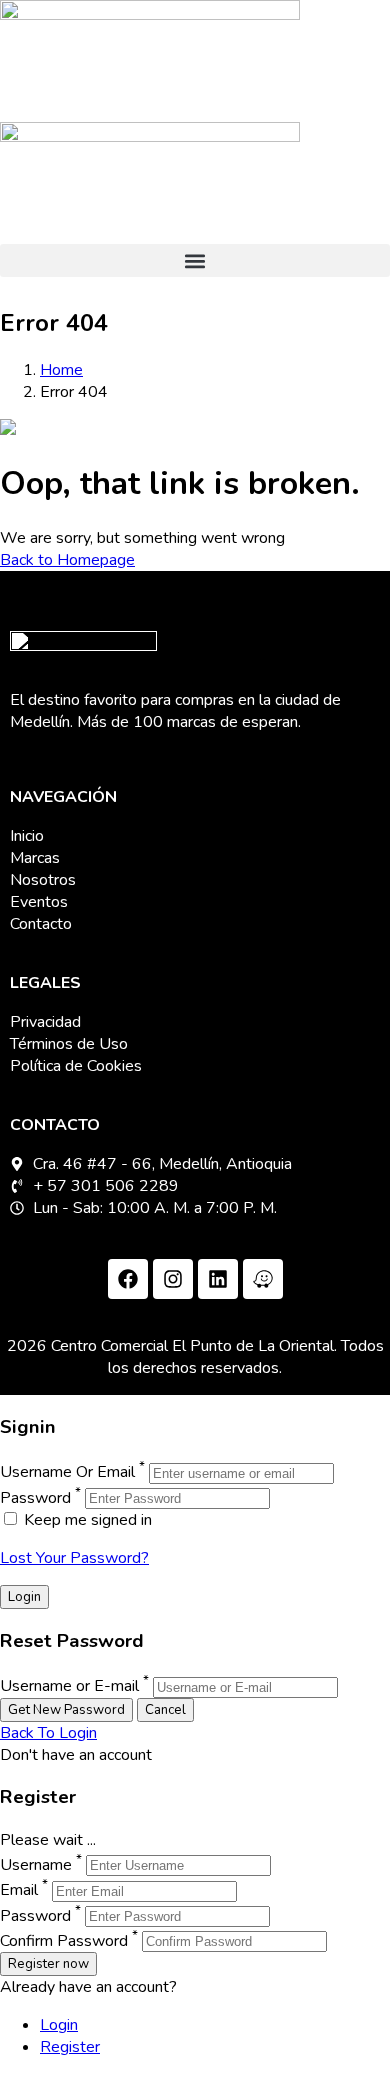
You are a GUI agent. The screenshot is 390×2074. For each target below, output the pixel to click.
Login (59, 2025)
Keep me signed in (86, 1520)
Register (70, 2047)
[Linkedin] (218, 1279)
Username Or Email (67, 1473)
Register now (48, 1964)
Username (36, 1865)
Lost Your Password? (74, 1558)
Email (19, 1891)
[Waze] (263, 1279)
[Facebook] (128, 1279)
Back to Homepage (67, 560)
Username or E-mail (69, 1687)
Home (61, 370)
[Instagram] (173, 1279)
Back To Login (48, 1733)
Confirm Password (64, 1941)
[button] (195, 260)
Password (35, 1498)
